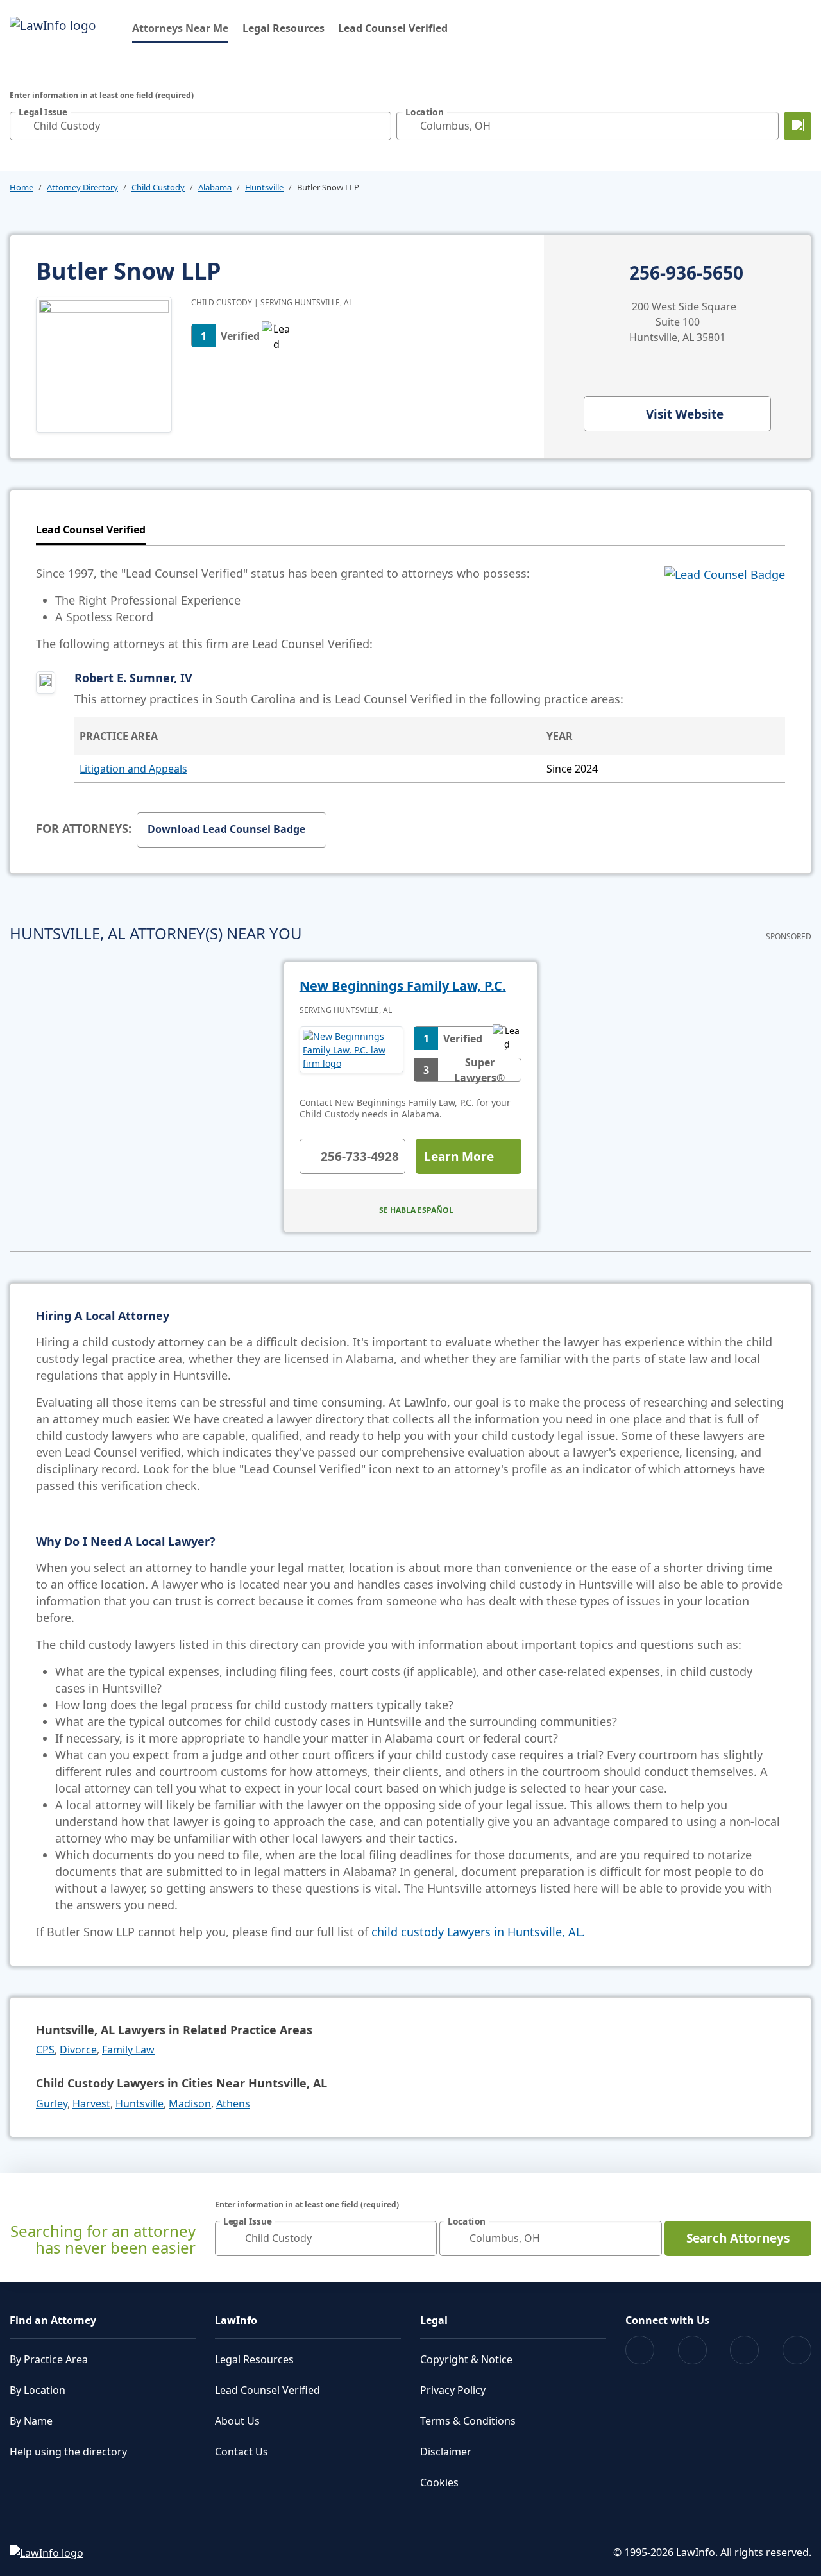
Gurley (52, 2103)
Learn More (459, 1157)
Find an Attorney (53, 2320)
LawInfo (236, 2320)
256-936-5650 (686, 273)
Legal (434, 2320)
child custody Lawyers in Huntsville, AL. (478, 1932)
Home (21, 187)
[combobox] (200, 126)
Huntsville (264, 187)
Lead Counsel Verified (393, 28)
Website (685, 414)
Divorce (78, 2050)
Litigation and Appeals (133, 769)
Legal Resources (284, 28)
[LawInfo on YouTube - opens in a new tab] (744, 2350)
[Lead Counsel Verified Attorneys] (725, 608)
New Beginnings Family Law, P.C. (403, 986)
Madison (190, 2103)
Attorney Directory (82, 187)
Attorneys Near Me (180, 28)
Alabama (215, 187)
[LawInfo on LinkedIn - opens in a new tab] (797, 2350)
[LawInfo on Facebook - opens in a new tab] (640, 2350)
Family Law (128, 2050)
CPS (45, 2050)
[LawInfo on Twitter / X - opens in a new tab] (692, 2350)
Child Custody (158, 187)
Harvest (91, 2103)
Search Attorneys (738, 2238)
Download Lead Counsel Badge (226, 829)
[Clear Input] (378, 126)
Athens (233, 2103)
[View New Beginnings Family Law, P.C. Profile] (351, 1054)
